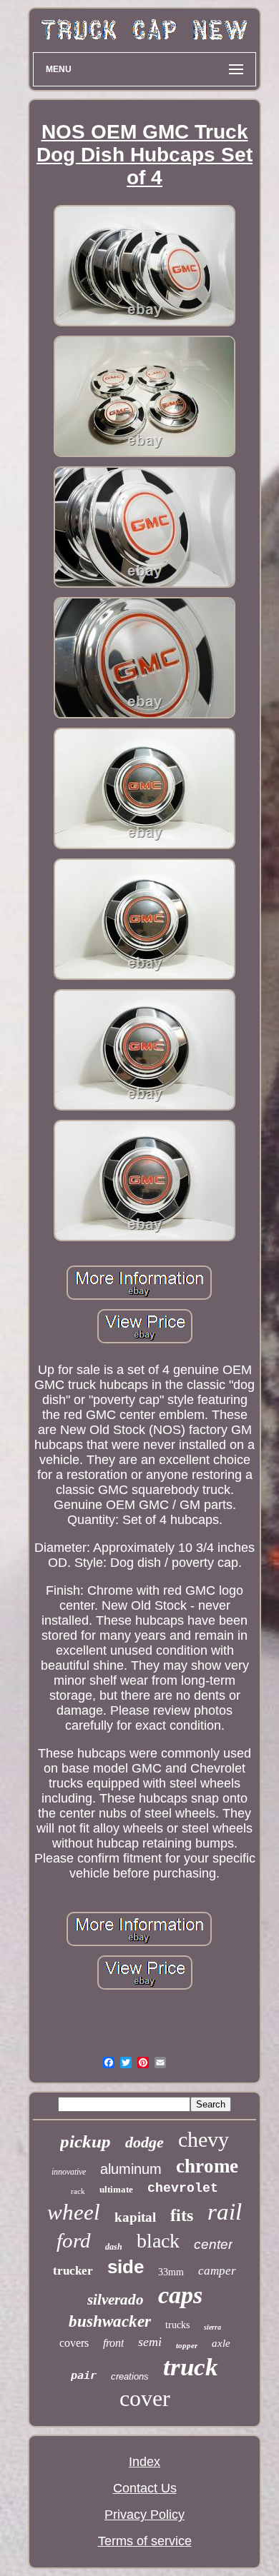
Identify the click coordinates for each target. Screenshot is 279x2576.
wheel (74, 2212)
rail (225, 2212)
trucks (177, 2325)
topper (187, 2345)
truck (191, 2367)
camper (217, 2271)
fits (182, 2215)
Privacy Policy (145, 2515)
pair (84, 2375)
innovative (69, 2172)
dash (114, 2247)
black (158, 2241)
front (113, 2343)
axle (221, 2343)
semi (150, 2342)
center (213, 2244)
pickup (85, 2141)
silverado (116, 2300)
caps (180, 2295)
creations (130, 2376)
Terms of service (145, 2541)
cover (145, 2398)
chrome (207, 2166)
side (126, 2267)
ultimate (116, 2189)
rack (78, 2191)
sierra (212, 2327)
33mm (171, 2272)
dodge (145, 2142)
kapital (135, 2217)
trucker (73, 2271)
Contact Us (145, 2488)
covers (74, 2343)
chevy (204, 2139)
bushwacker (110, 2321)
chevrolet (183, 2188)
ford (74, 2240)
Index (145, 2462)
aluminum (131, 2169)
